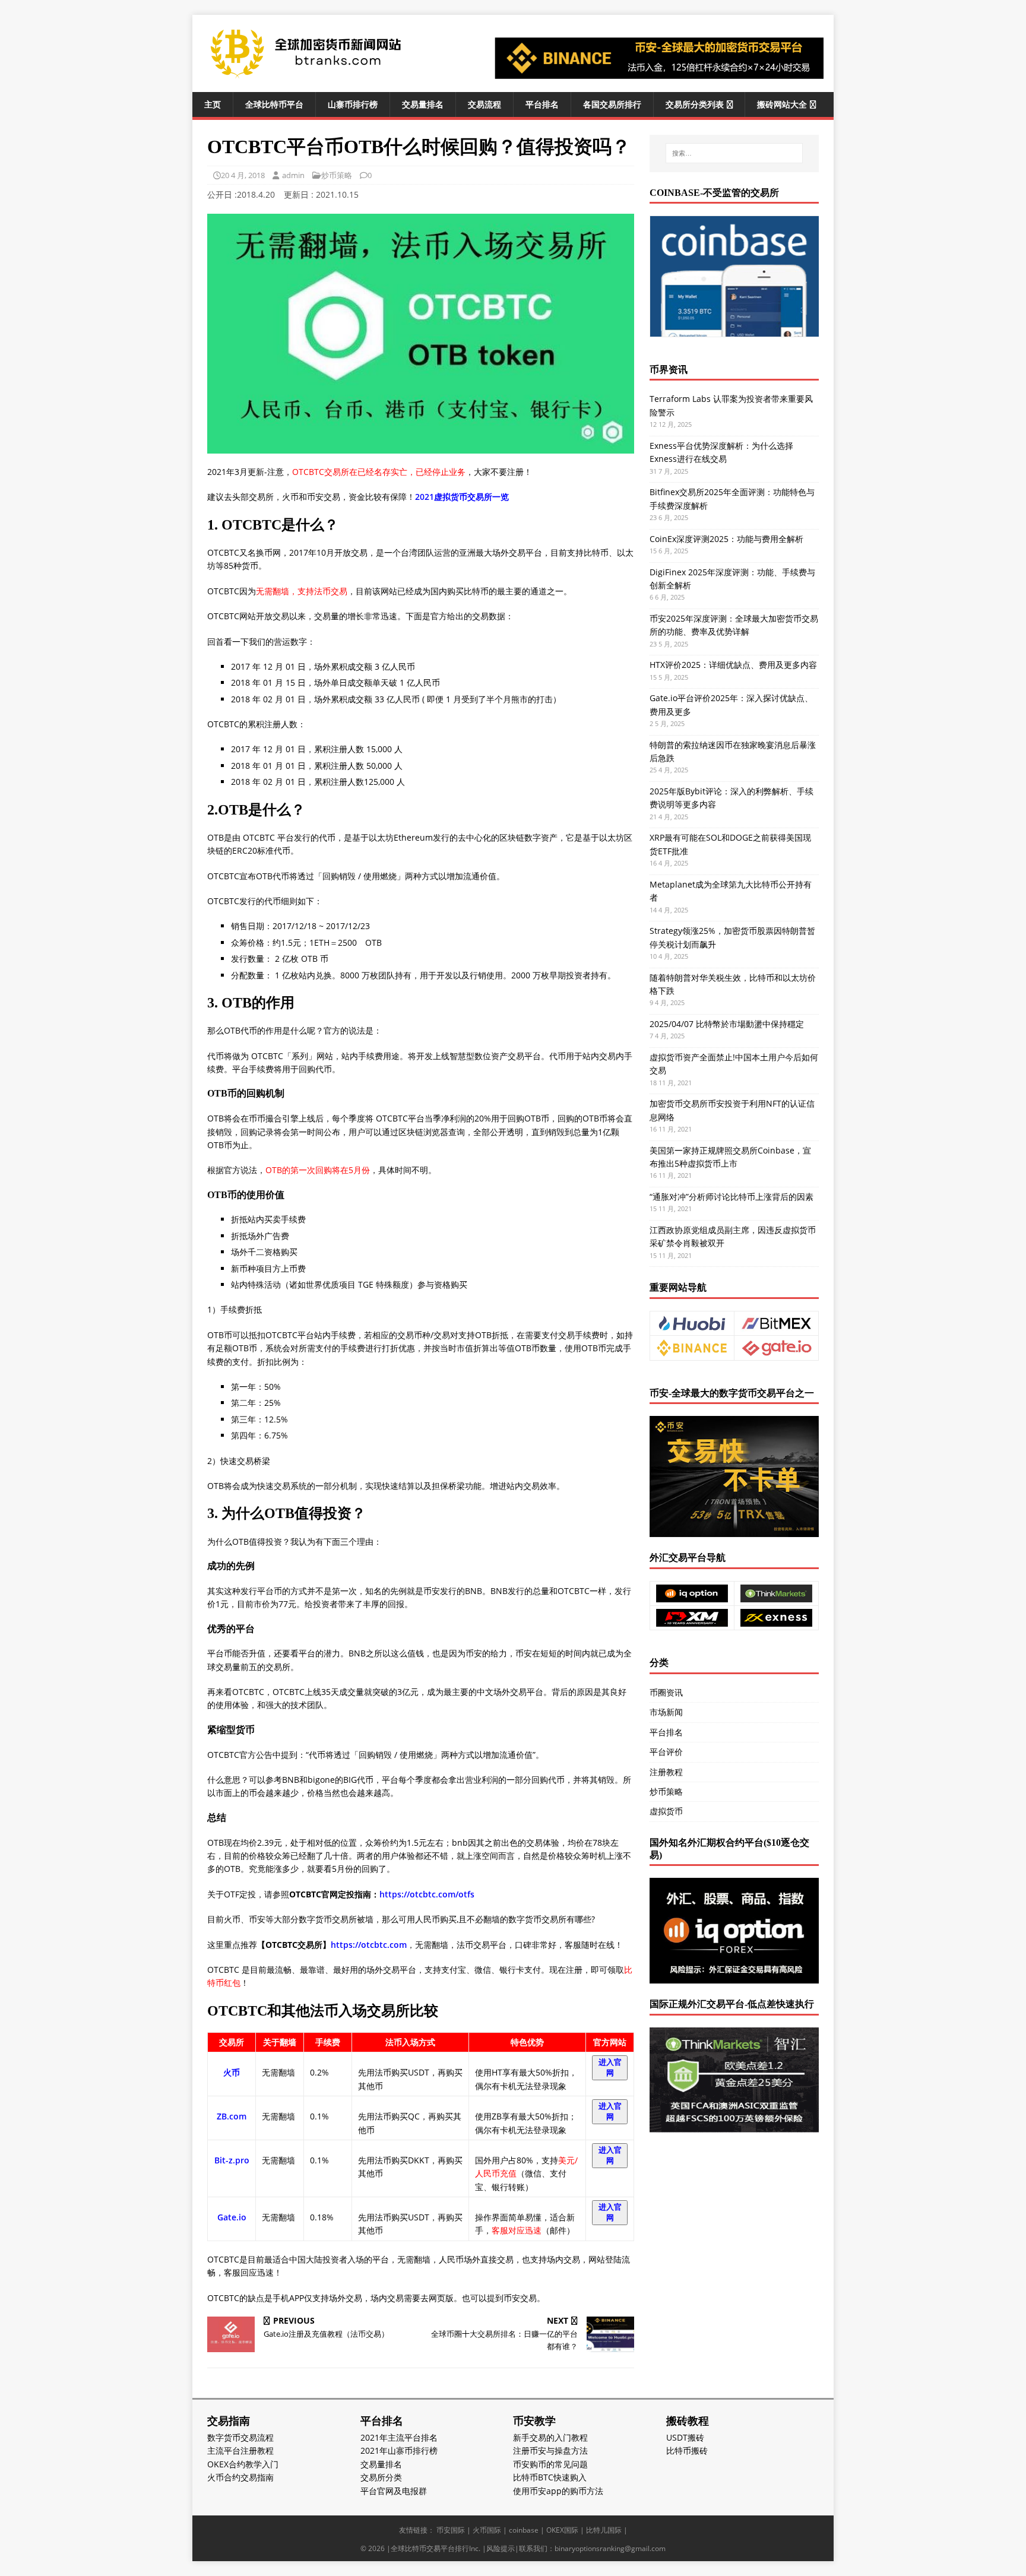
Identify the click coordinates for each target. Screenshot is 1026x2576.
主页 (213, 104)
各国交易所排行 (612, 104)
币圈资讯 (666, 1692)
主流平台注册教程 (240, 2450)
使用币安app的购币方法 (558, 2491)
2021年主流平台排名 (399, 2437)
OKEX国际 (562, 2530)
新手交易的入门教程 (550, 2437)
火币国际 (487, 2530)
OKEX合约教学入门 (243, 2464)
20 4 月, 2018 (243, 175)
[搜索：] (734, 153)
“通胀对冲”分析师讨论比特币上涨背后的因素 (731, 1197)
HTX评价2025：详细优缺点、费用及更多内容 (733, 665)
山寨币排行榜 (353, 104)
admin (293, 175)
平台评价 (666, 1752)
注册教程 (666, 1772)
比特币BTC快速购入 (550, 2477)
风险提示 (501, 2548)
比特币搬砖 (687, 2450)
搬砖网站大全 (782, 104)
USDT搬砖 (685, 2437)
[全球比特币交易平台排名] (305, 76)
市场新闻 (666, 1712)
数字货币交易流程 (240, 2437)
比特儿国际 (604, 2530)
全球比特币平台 (274, 104)
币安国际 (451, 2530)
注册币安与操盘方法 (550, 2450)
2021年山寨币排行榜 (399, 2450)
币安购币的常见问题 (550, 2464)
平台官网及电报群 (394, 2491)
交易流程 (484, 104)
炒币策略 (337, 175)
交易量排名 (423, 104)
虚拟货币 (666, 1811)
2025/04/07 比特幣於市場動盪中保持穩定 (727, 1024)
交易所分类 (381, 2477)
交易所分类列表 (695, 104)
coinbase (524, 2530)
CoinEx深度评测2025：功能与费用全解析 (726, 539)
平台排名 (542, 104)
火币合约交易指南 (240, 2477)
